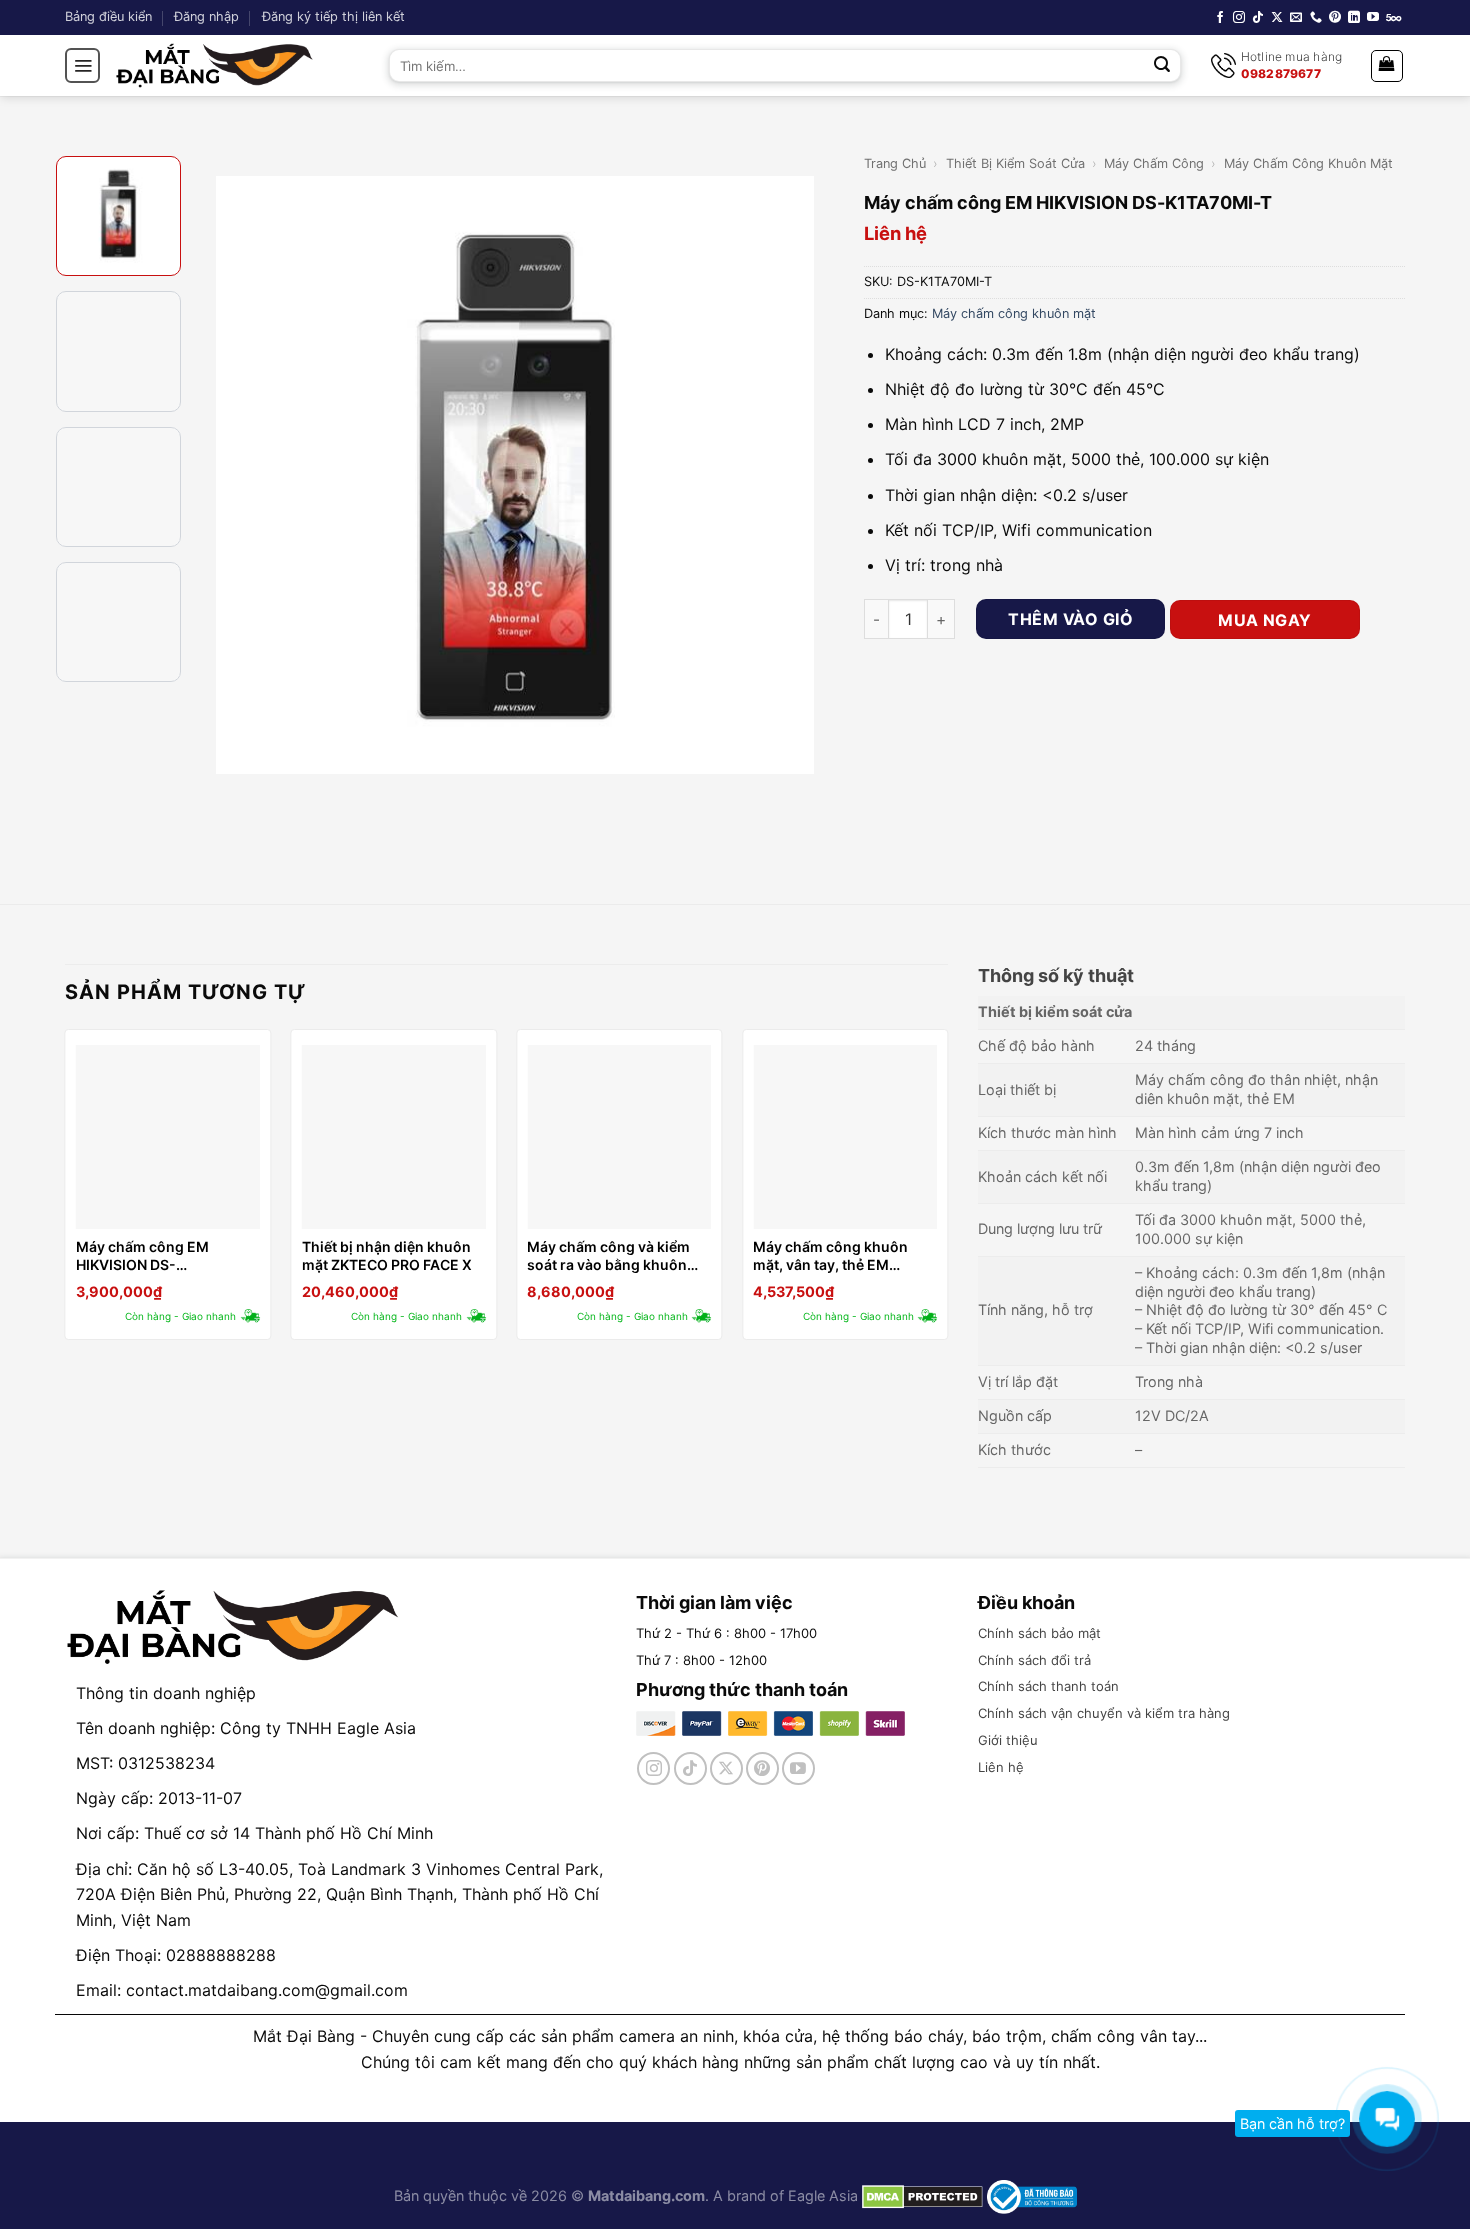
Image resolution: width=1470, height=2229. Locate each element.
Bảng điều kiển (108, 16)
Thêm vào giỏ (1070, 619)
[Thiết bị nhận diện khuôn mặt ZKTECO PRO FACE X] (394, 1137)
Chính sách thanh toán (1048, 1686)
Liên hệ (1001, 1767)
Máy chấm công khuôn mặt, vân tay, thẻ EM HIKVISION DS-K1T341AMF (843, 1256)
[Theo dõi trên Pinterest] (1335, 18)
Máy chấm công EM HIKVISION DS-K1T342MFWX (142, 1256)
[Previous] (215, 474)
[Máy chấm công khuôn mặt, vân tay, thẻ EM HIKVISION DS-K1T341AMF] (845, 1137)
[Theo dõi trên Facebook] (1220, 18)
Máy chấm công (1154, 163)
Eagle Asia (823, 2195)
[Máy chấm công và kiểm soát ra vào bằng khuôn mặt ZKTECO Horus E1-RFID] (619, 1137)
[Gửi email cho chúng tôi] (1296, 18)
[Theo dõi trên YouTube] (1373, 18)
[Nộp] (1163, 66)
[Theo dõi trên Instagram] (1239, 18)
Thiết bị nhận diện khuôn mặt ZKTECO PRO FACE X (387, 1255)
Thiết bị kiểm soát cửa (1015, 163)
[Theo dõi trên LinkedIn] (1354, 18)
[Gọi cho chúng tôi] (1316, 18)
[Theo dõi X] (1277, 18)
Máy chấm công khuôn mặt (1308, 163)
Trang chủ (895, 163)
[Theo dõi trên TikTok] (1258, 18)
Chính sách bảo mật (1039, 1633)
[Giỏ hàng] (1387, 66)
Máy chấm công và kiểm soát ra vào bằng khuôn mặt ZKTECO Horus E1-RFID (608, 1256)
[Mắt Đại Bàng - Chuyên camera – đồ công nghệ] (215, 65)
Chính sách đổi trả (1034, 1660)
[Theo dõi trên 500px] (1393, 18)
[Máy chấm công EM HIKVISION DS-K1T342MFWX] (168, 1137)
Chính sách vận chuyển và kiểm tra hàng (1104, 1713)
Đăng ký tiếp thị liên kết (333, 16)
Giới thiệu (1008, 1740)
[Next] (816, 474)
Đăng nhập (206, 16)
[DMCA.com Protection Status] (920, 2195)
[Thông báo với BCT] (1032, 2195)
